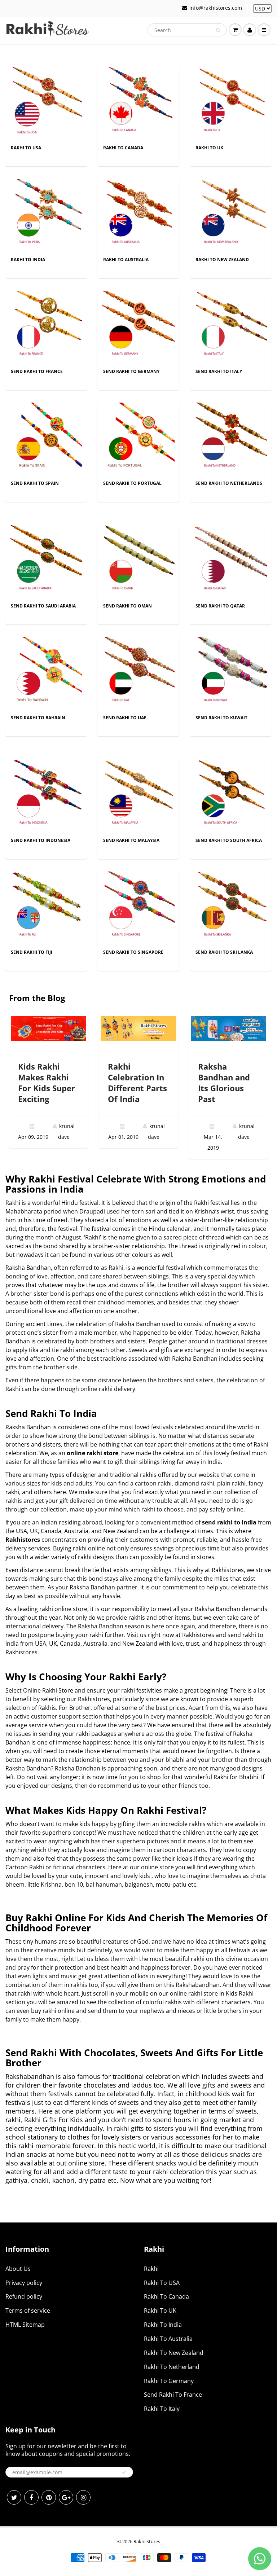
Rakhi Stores (147, 2541)
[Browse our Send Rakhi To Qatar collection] (231, 561)
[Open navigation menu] (264, 30)
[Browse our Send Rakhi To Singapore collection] (138, 907)
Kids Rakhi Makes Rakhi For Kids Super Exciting (47, 1083)
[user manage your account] (250, 30)
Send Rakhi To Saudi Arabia (43, 606)
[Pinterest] (49, 2497)
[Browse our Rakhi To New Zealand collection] (231, 214)
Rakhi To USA (26, 148)
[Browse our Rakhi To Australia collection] (138, 214)
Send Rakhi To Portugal (132, 483)
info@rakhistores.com (216, 8)
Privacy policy (24, 2283)
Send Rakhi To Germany (131, 371)
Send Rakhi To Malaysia (131, 840)
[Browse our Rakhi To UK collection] (231, 103)
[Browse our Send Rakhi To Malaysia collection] (138, 795)
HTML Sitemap (25, 2325)
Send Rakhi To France (37, 371)
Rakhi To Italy (162, 2409)
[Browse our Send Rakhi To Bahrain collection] (46, 673)
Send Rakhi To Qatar (220, 606)
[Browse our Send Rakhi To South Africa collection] (231, 795)
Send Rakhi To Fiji (32, 952)
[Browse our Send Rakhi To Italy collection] (231, 326)
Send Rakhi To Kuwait (221, 718)
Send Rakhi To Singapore (133, 952)
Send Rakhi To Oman (127, 606)
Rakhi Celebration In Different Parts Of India (137, 1083)
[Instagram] (83, 2497)
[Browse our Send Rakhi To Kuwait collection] (231, 673)
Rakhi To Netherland (172, 2367)
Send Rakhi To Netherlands (229, 483)
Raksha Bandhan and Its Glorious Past (224, 1083)
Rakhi (151, 2269)
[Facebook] (31, 2497)
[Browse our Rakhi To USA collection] (46, 103)
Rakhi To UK (209, 148)
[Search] (218, 30)
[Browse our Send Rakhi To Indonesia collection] (46, 795)
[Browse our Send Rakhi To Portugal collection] (138, 438)
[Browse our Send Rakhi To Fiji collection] (46, 907)
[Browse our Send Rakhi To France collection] (46, 326)
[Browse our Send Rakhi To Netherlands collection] (231, 438)
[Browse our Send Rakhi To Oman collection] (138, 561)
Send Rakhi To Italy (219, 371)
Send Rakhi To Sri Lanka (224, 952)
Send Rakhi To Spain (35, 483)
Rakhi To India (28, 260)
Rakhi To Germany (169, 2381)
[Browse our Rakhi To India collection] (46, 214)
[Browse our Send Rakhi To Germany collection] (138, 326)
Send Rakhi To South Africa (229, 840)
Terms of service (28, 2310)
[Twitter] (14, 2497)
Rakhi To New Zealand (222, 260)
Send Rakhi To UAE (125, 718)
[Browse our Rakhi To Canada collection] (138, 103)
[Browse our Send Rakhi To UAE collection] (138, 673)
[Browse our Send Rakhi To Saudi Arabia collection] (46, 561)
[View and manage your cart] (235, 30)
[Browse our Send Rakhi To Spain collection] (46, 438)
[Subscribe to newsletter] (124, 2472)
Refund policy (24, 2296)
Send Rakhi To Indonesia (41, 840)
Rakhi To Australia (126, 260)
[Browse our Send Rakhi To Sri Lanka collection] (231, 907)
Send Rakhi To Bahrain (38, 718)
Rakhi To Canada (123, 148)
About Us (18, 2269)
